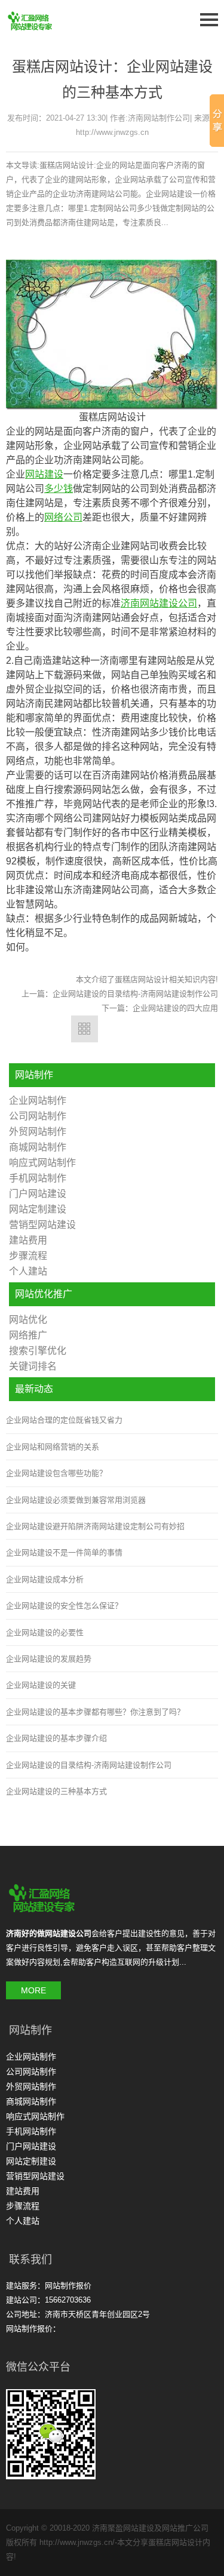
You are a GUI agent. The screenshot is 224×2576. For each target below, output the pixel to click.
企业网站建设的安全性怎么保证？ (64, 1606)
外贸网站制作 (38, 1132)
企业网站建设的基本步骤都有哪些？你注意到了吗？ (95, 1712)
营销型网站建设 (42, 1225)
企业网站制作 (38, 1101)
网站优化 (28, 1320)
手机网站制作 (38, 1178)
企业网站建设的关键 (41, 1685)
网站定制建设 (38, 1209)
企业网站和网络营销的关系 (53, 1447)
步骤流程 (28, 1256)
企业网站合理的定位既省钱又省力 (64, 1420)
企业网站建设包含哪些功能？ (56, 1473)
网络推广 (28, 1335)
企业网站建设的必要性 (45, 1632)
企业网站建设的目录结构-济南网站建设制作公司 (135, 994)
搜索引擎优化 (38, 1351)
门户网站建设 (38, 1194)
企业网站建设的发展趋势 (49, 1659)
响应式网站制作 (42, 1163)
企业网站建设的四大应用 (175, 1008)
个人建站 (28, 1271)
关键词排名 (33, 1366)
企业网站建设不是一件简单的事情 (64, 1552)
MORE (33, 1990)
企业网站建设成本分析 (45, 1579)
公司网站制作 (38, 1116)
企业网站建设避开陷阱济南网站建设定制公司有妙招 (95, 1526)
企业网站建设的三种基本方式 (56, 1791)
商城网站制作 (38, 1147)
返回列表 (85, 1029)
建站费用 (28, 1240)
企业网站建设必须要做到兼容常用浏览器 (76, 1500)
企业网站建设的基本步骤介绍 (56, 1738)
